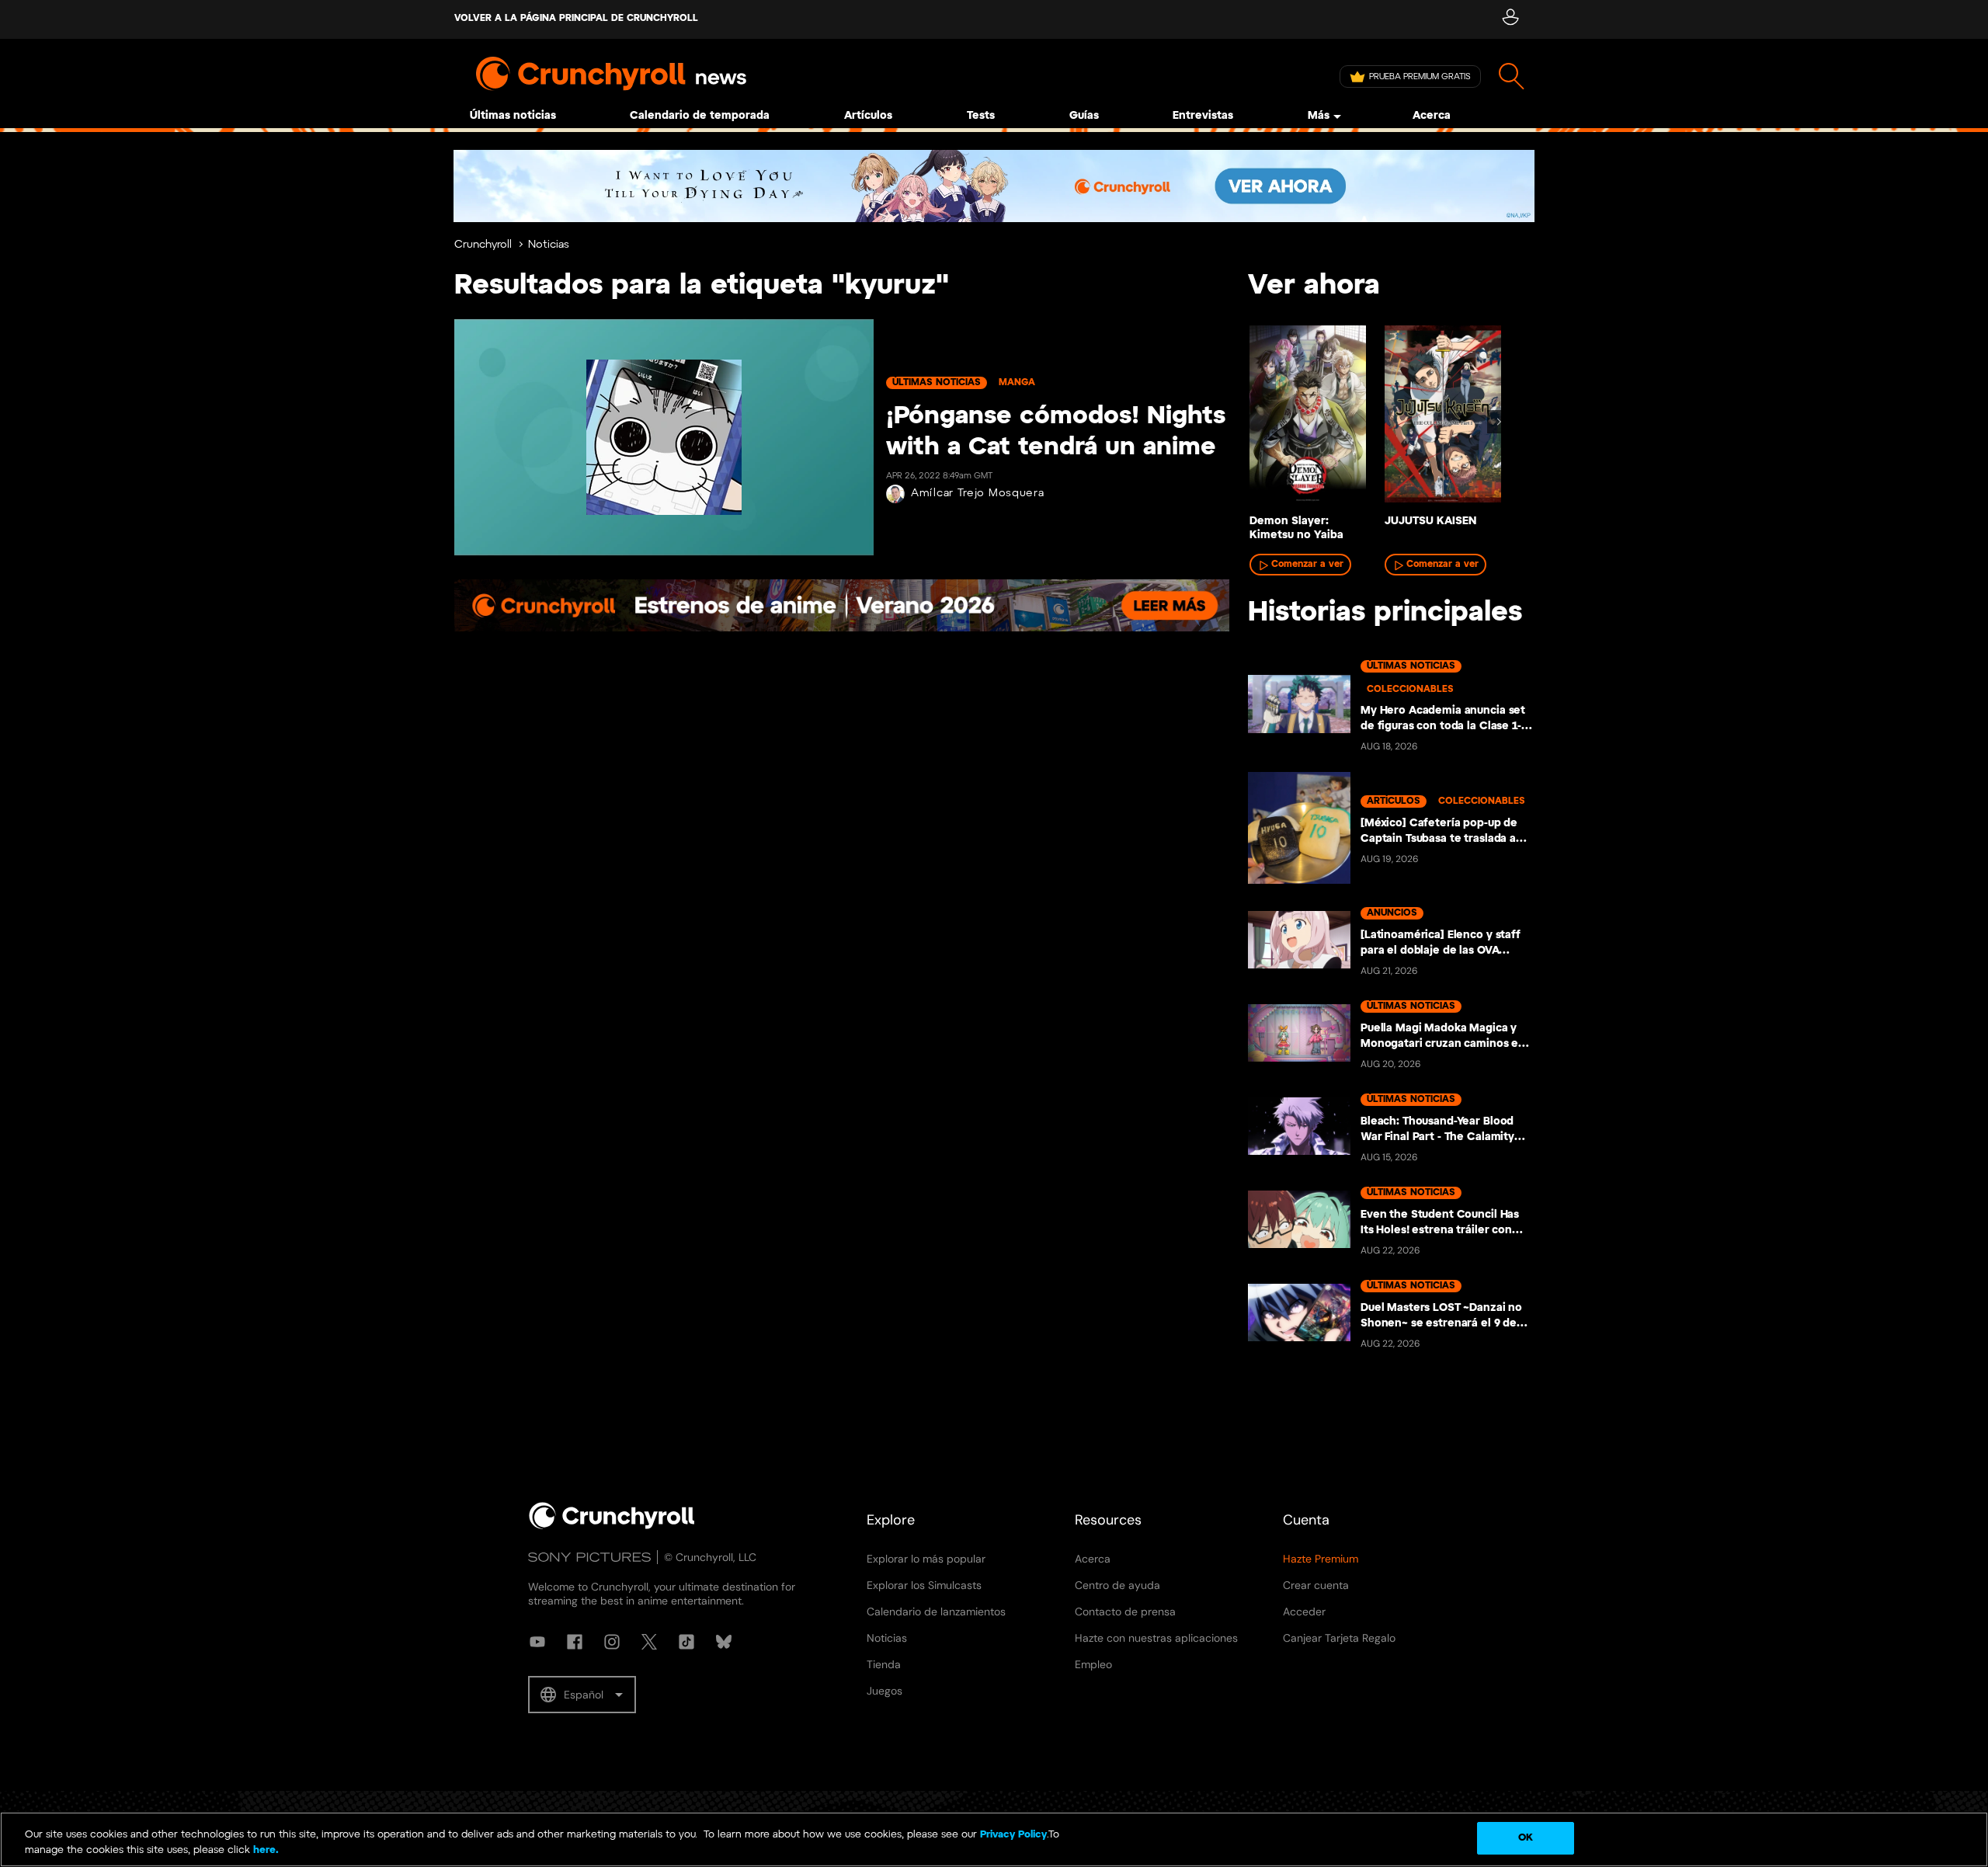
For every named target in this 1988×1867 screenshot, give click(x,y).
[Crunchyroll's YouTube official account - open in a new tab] (537, 1642)
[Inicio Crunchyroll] (612, 1526)
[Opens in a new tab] (994, 186)
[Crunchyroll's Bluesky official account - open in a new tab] (724, 1642)
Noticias (549, 245)
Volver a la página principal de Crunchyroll (576, 18)
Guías (1084, 116)
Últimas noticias (513, 116)
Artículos (868, 116)
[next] (1499, 422)
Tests (981, 116)
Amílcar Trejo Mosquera (977, 494)
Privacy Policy (1013, 1835)
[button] (582, 1695)
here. (264, 1850)
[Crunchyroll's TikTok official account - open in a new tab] (686, 1642)
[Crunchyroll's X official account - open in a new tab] (649, 1642)
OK (1526, 1838)
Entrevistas (1203, 116)
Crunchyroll (483, 245)
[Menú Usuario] (1510, 19)
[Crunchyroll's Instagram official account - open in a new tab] (612, 1642)
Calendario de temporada (700, 116)
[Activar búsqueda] (1512, 76)
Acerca (1432, 116)
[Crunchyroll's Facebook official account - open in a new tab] (575, 1642)
